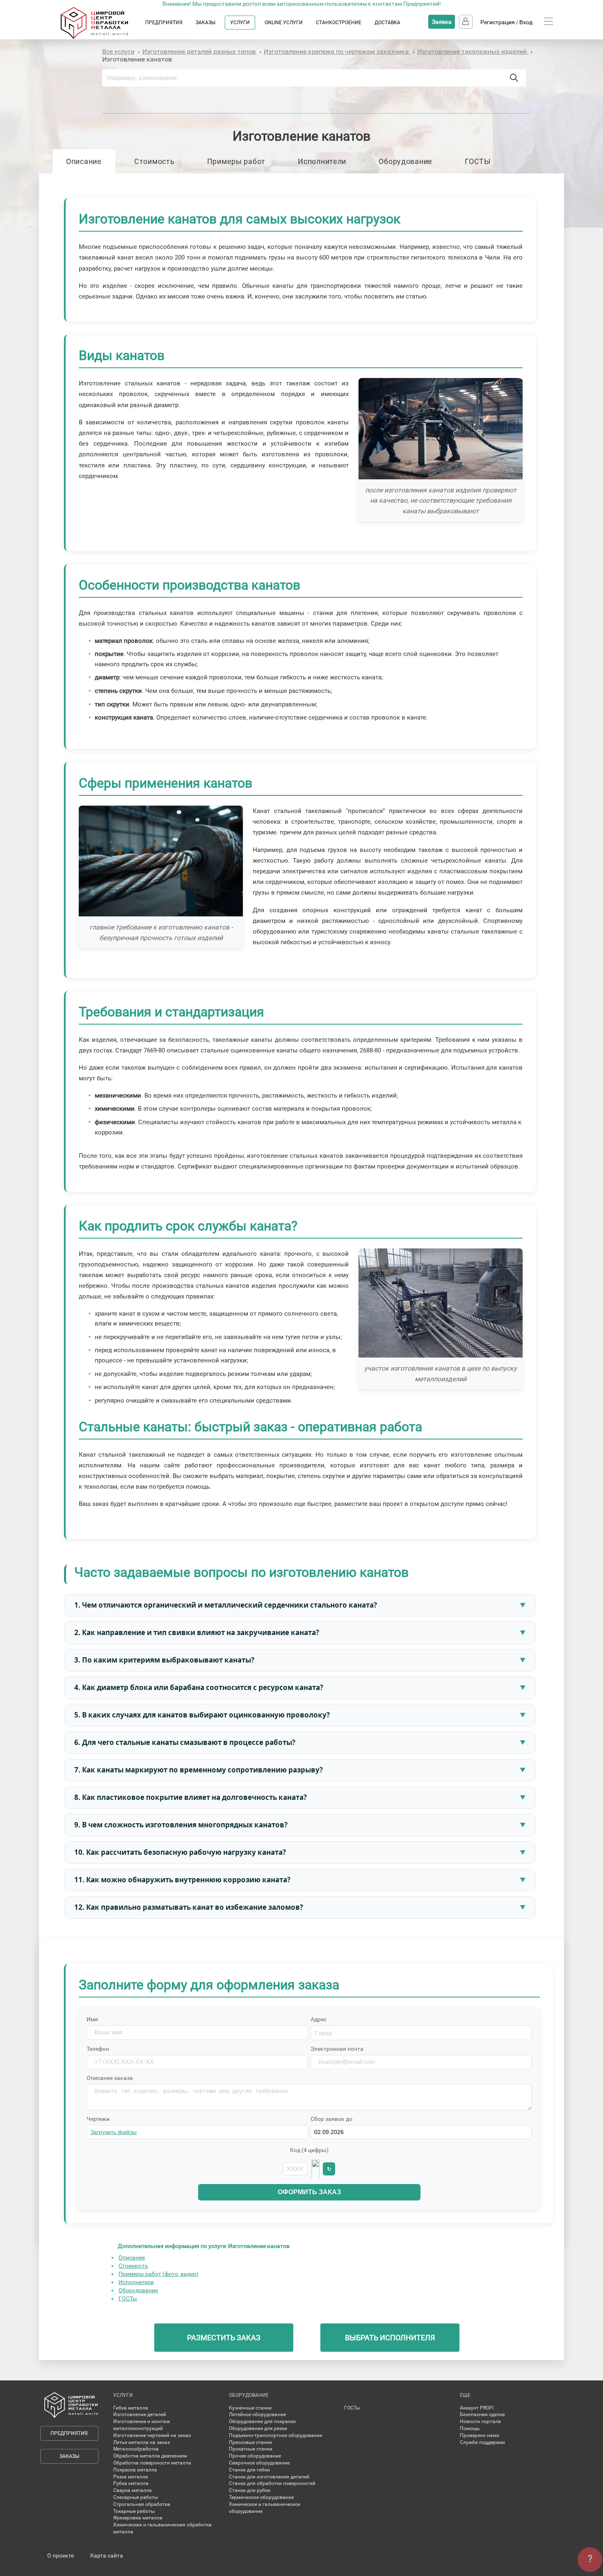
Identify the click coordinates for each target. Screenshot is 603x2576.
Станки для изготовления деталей (269, 2477)
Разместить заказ (224, 2338)
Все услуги (118, 51)
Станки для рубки (250, 2490)
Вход (526, 22)
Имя (92, 2019)
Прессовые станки (250, 2442)
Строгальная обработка (142, 2504)
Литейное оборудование (257, 2414)
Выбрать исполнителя (390, 2338)
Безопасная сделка (482, 2414)
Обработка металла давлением (150, 2456)
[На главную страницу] (102, 37)
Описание (84, 161)
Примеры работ (236, 161)
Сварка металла (132, 2490)
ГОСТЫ (478, 161)
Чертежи (98, 2119)
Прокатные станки (251, 2449)
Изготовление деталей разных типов (200, 51)
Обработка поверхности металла (152, 2463)
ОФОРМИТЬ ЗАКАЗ (309, 2192)
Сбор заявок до (331, 2119)
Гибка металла (131, 2408)
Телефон (98, 2049)
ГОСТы (128, 2298)
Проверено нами (480, 2435)
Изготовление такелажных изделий (473, 51)
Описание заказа (110, 2078)
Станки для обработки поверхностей (272, 2483)
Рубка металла (131, 2483)
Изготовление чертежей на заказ (152, 2435)
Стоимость (154, 161)
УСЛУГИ (240, 23)
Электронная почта (337, 2049)
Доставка (387, 23)
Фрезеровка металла (138, 2518)
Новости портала (480, 2421)
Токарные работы (134, 2511)
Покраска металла (135, 2470)
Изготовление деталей (140, 2414)
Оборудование (405, 161)
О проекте (61, 2556)
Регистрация (498, 22)
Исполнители (322, 161)
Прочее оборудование (255, 2456)
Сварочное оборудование (259, 2463)
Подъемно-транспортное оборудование (275, 2435)
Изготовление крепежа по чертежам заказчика (337, 51)
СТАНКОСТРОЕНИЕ (339, 23)
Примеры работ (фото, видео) (159, 2274)
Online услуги (284, 23)
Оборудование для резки (258, 2428)
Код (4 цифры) (309, 2150)
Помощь (470, 2428)
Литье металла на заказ (142, 2442)
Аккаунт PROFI (477, 2408)
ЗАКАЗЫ (206, 23)
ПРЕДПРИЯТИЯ (164, 23)
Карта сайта (107, 2556)
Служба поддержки (482, 2442)
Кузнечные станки (250, 2408)
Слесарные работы (136, 2497)
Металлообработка (136, 2449)
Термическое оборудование (261, 2497)
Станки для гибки (249, 2470)
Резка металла (131, 2477)
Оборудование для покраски (262, 2421)
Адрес (319, 2019)
